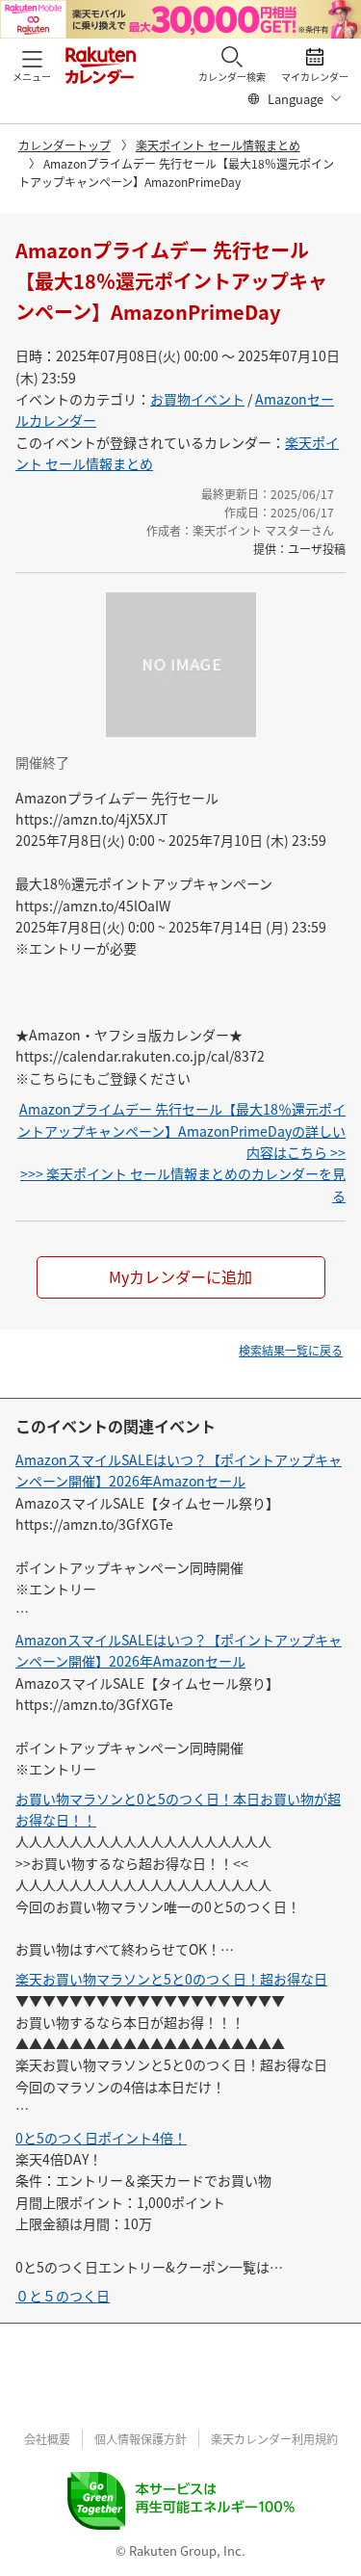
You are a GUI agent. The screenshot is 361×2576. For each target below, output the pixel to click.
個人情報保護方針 (141, 2439)
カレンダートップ (64, 145)
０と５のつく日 (63, 2296)
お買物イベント (197, 399)
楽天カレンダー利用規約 (274, 2439)
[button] (32, 64)
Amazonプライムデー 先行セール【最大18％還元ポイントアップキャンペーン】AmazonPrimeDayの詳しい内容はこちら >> (181, 1130)
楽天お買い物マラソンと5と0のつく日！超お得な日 (171, 1979)
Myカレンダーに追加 (180, 1276)
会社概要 (47, 2439)
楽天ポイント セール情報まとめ (218, 145)
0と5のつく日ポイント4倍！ (101, 2138)
